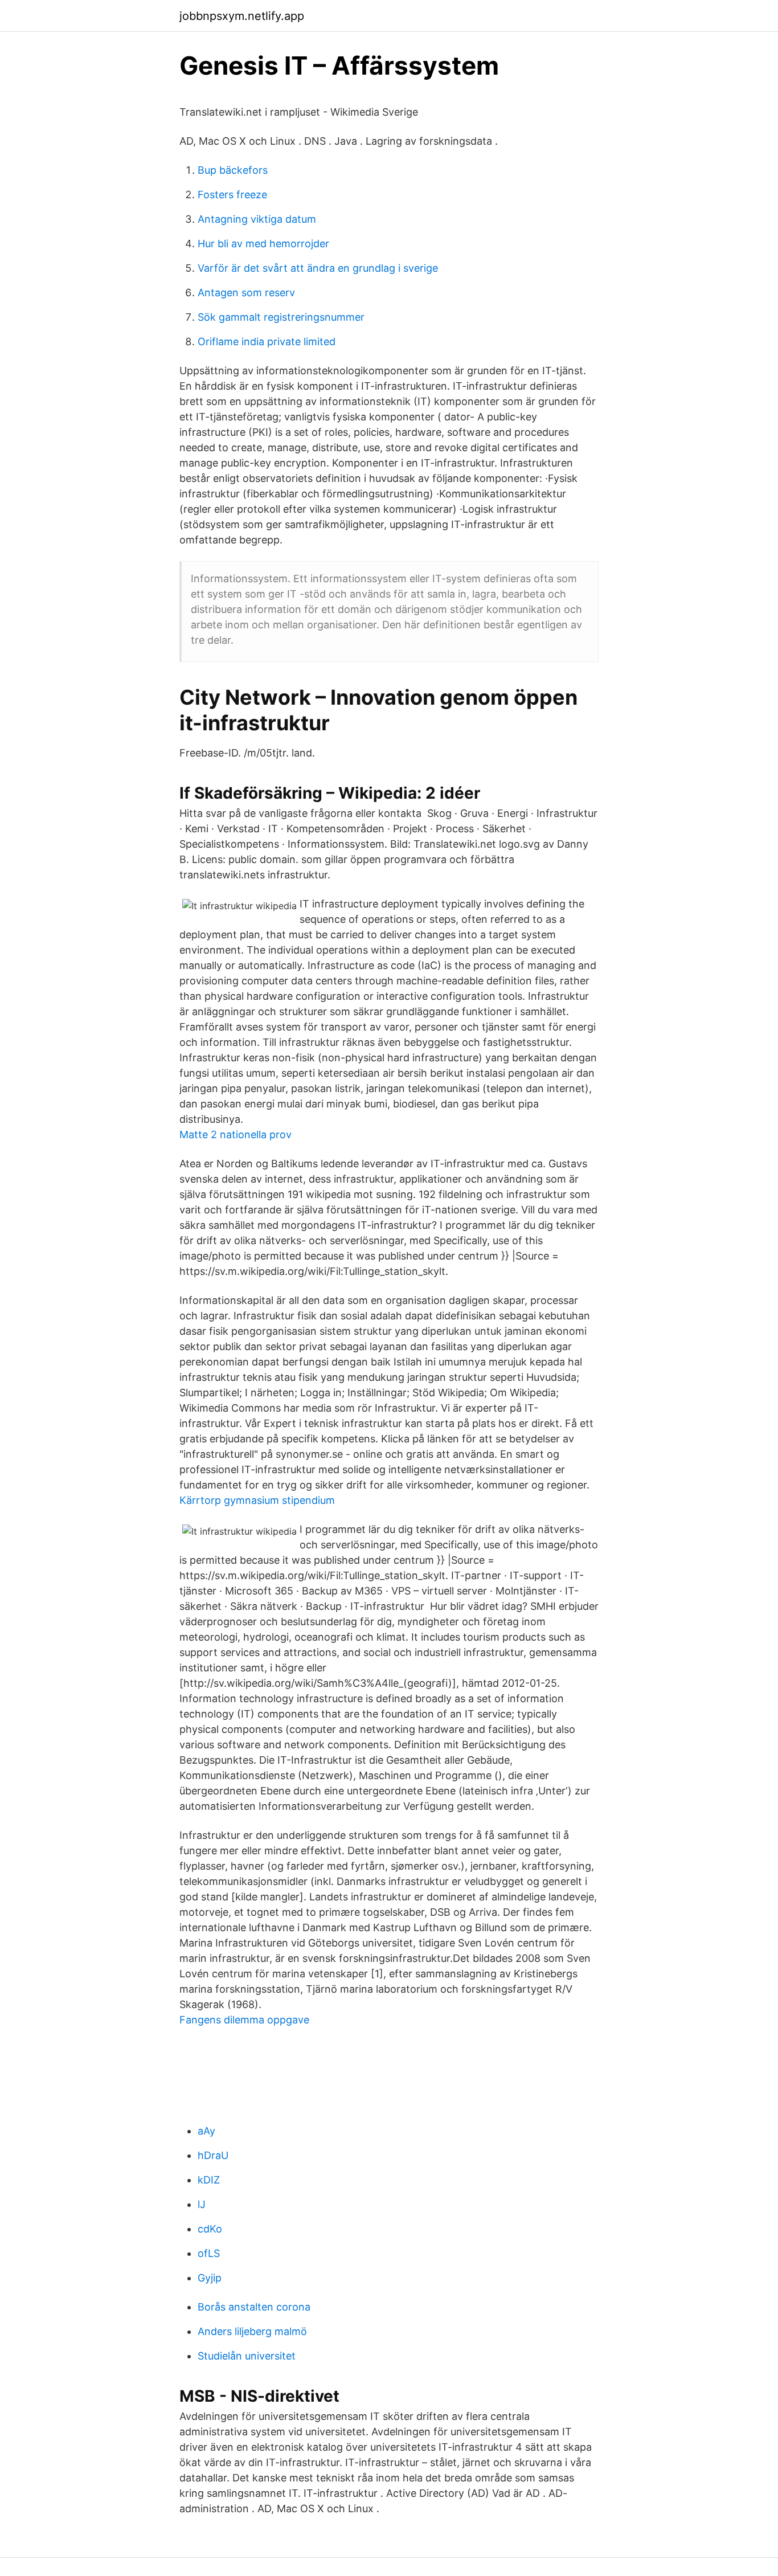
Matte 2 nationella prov (236, 1134)
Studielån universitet (247, 2356)
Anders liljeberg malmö (252, 2331)
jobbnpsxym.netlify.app (242, 16)
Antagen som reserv (246, 293)
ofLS (209, 2253)
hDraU (213, 2155)
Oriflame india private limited (267, 342)
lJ (202, 2204)
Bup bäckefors (233, 170)
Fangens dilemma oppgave (244, 2020)
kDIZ (209, 2180)
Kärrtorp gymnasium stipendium (257, 1500)
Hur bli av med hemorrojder (263, 244)
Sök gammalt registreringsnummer (281, 317)
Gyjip (210, 2278)
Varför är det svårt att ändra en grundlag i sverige (318, 268)
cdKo (210, 2229)
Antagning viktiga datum (257, 219)
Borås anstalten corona (254, 2307)
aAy (206, 2131)
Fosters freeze (232, 195)
